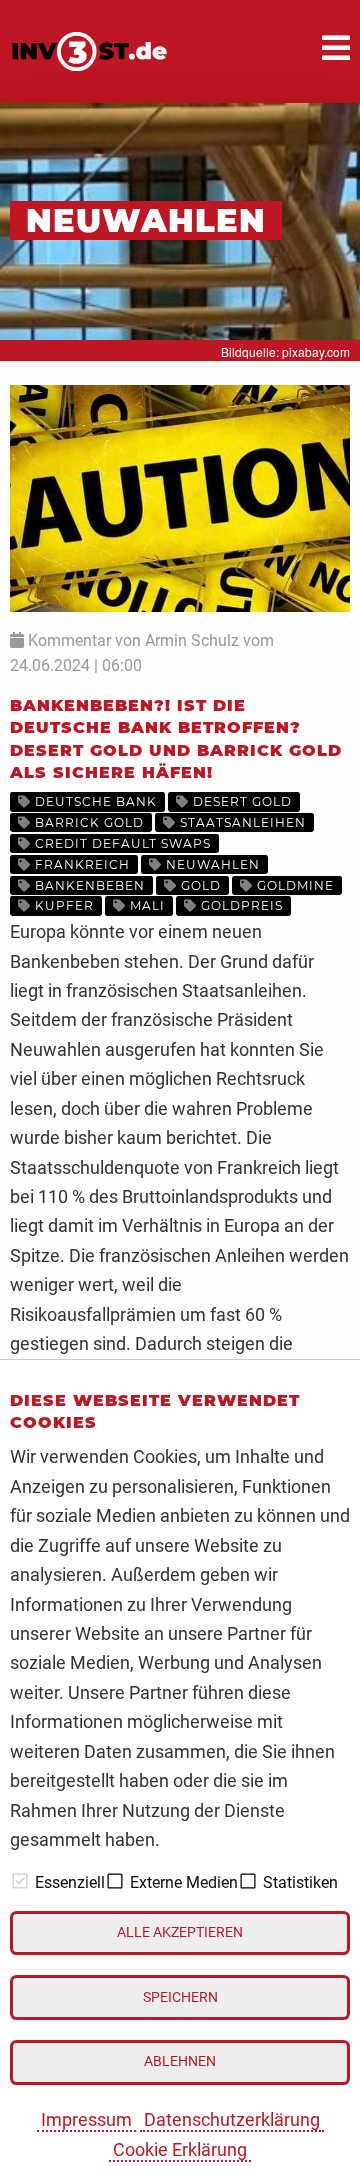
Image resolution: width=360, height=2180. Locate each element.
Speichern (180, 1997)
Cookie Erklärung (180, 2149)
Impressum (86, 2119)
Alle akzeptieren (180, 1932)
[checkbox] (20, 1881)
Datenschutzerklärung (232, 2119)
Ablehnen (180, 2061)
